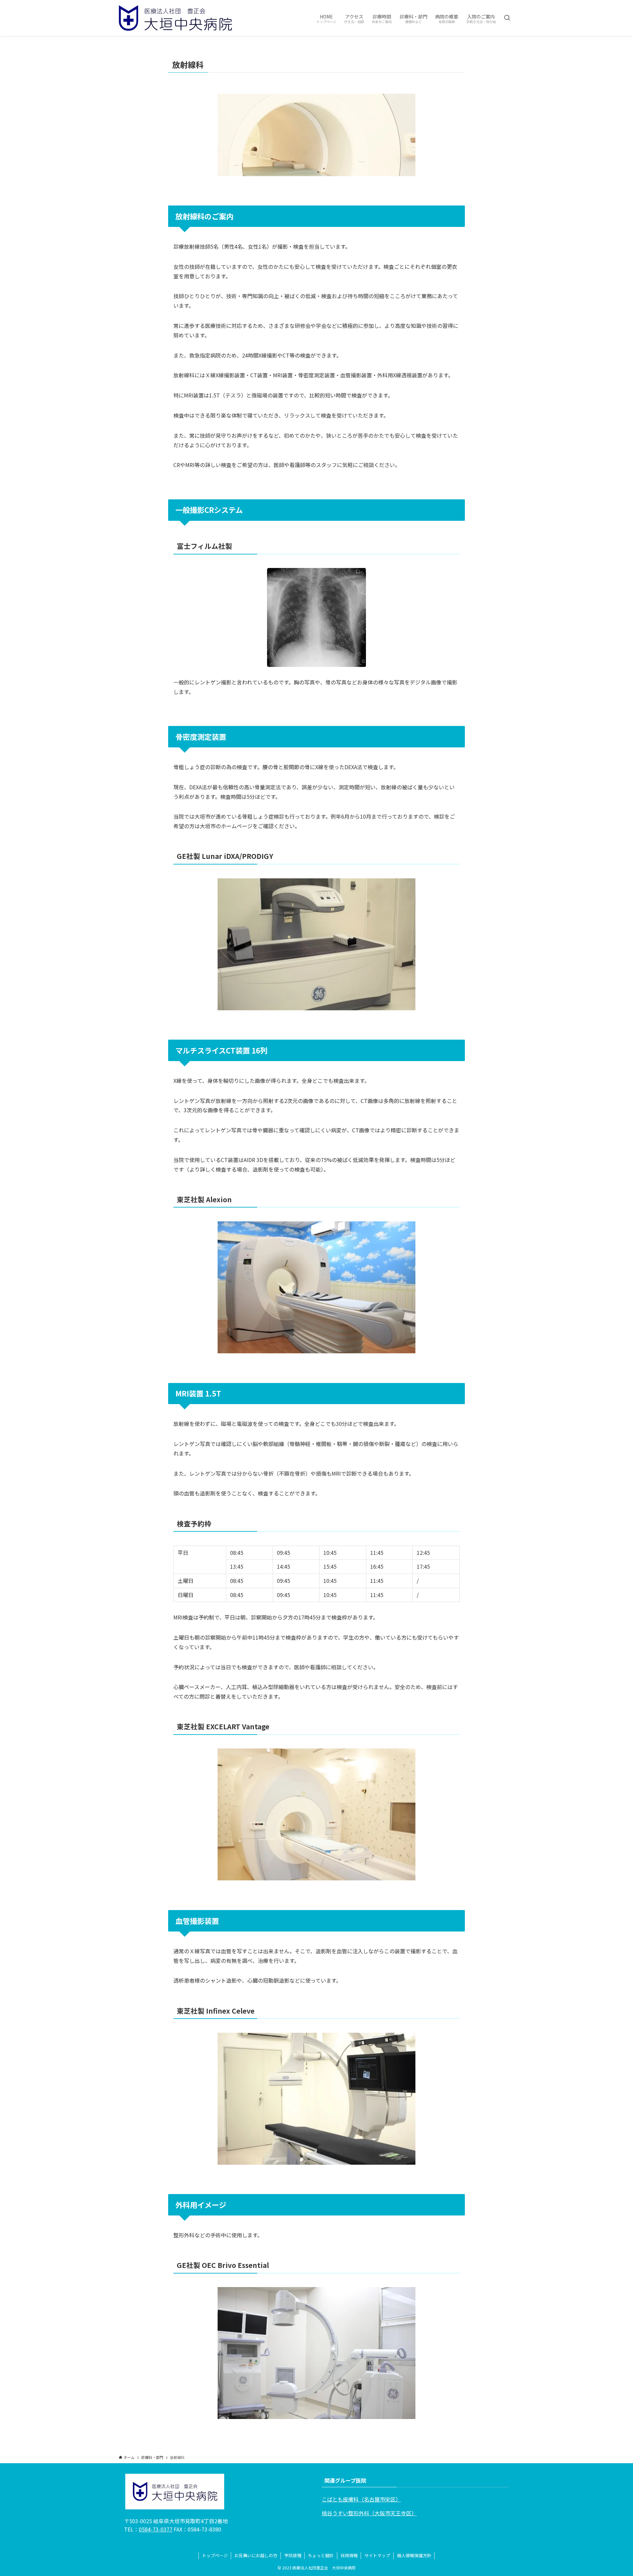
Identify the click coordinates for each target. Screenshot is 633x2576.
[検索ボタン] (507, 18)
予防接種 (293, 2555)
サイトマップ (377, 2555)
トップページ (215, 2555)
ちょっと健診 (321, 2555)
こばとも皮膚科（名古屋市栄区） (361, 2499)
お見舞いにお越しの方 (256, 2555)
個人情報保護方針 (414, 2555)
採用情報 (349, 2555)
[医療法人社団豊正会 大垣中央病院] (175, 18)
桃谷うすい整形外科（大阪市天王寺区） (369, 2513)
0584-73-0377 (156, 2529)
